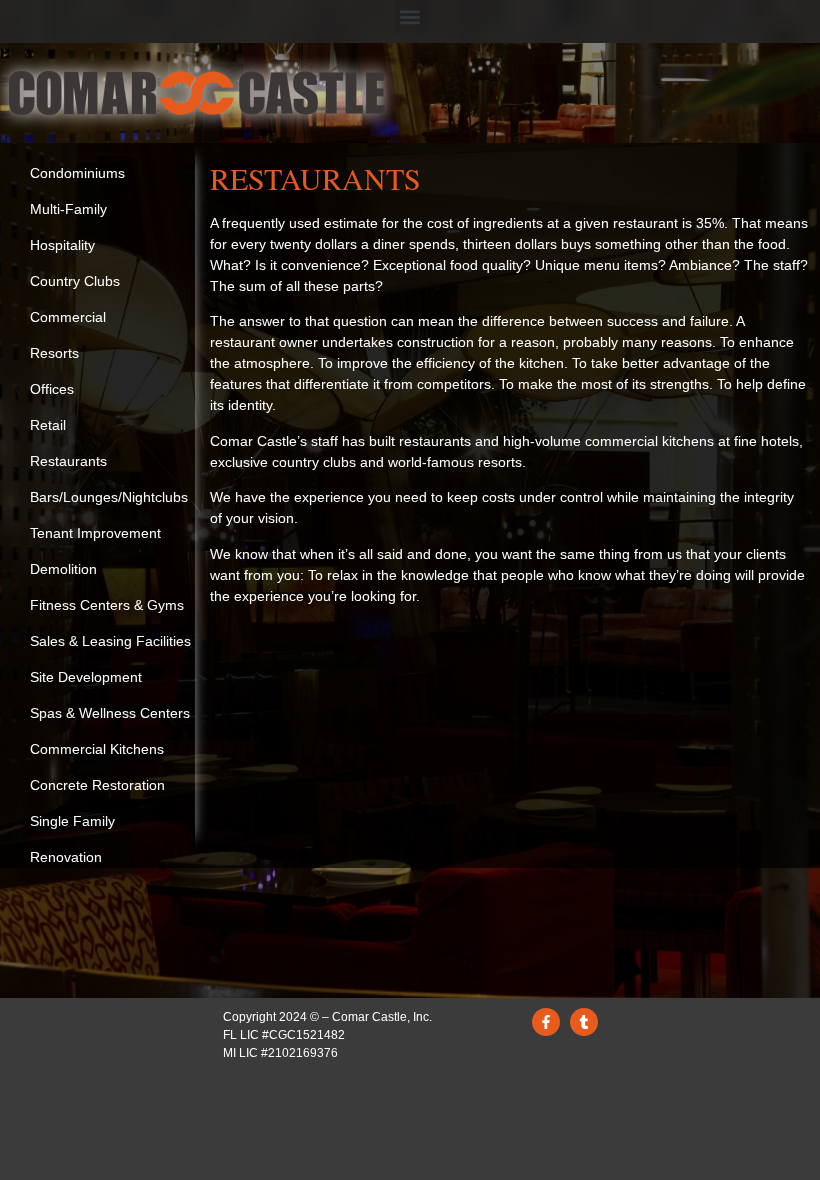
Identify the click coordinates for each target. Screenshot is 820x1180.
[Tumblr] (584, 1022)
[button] (410, 16)
